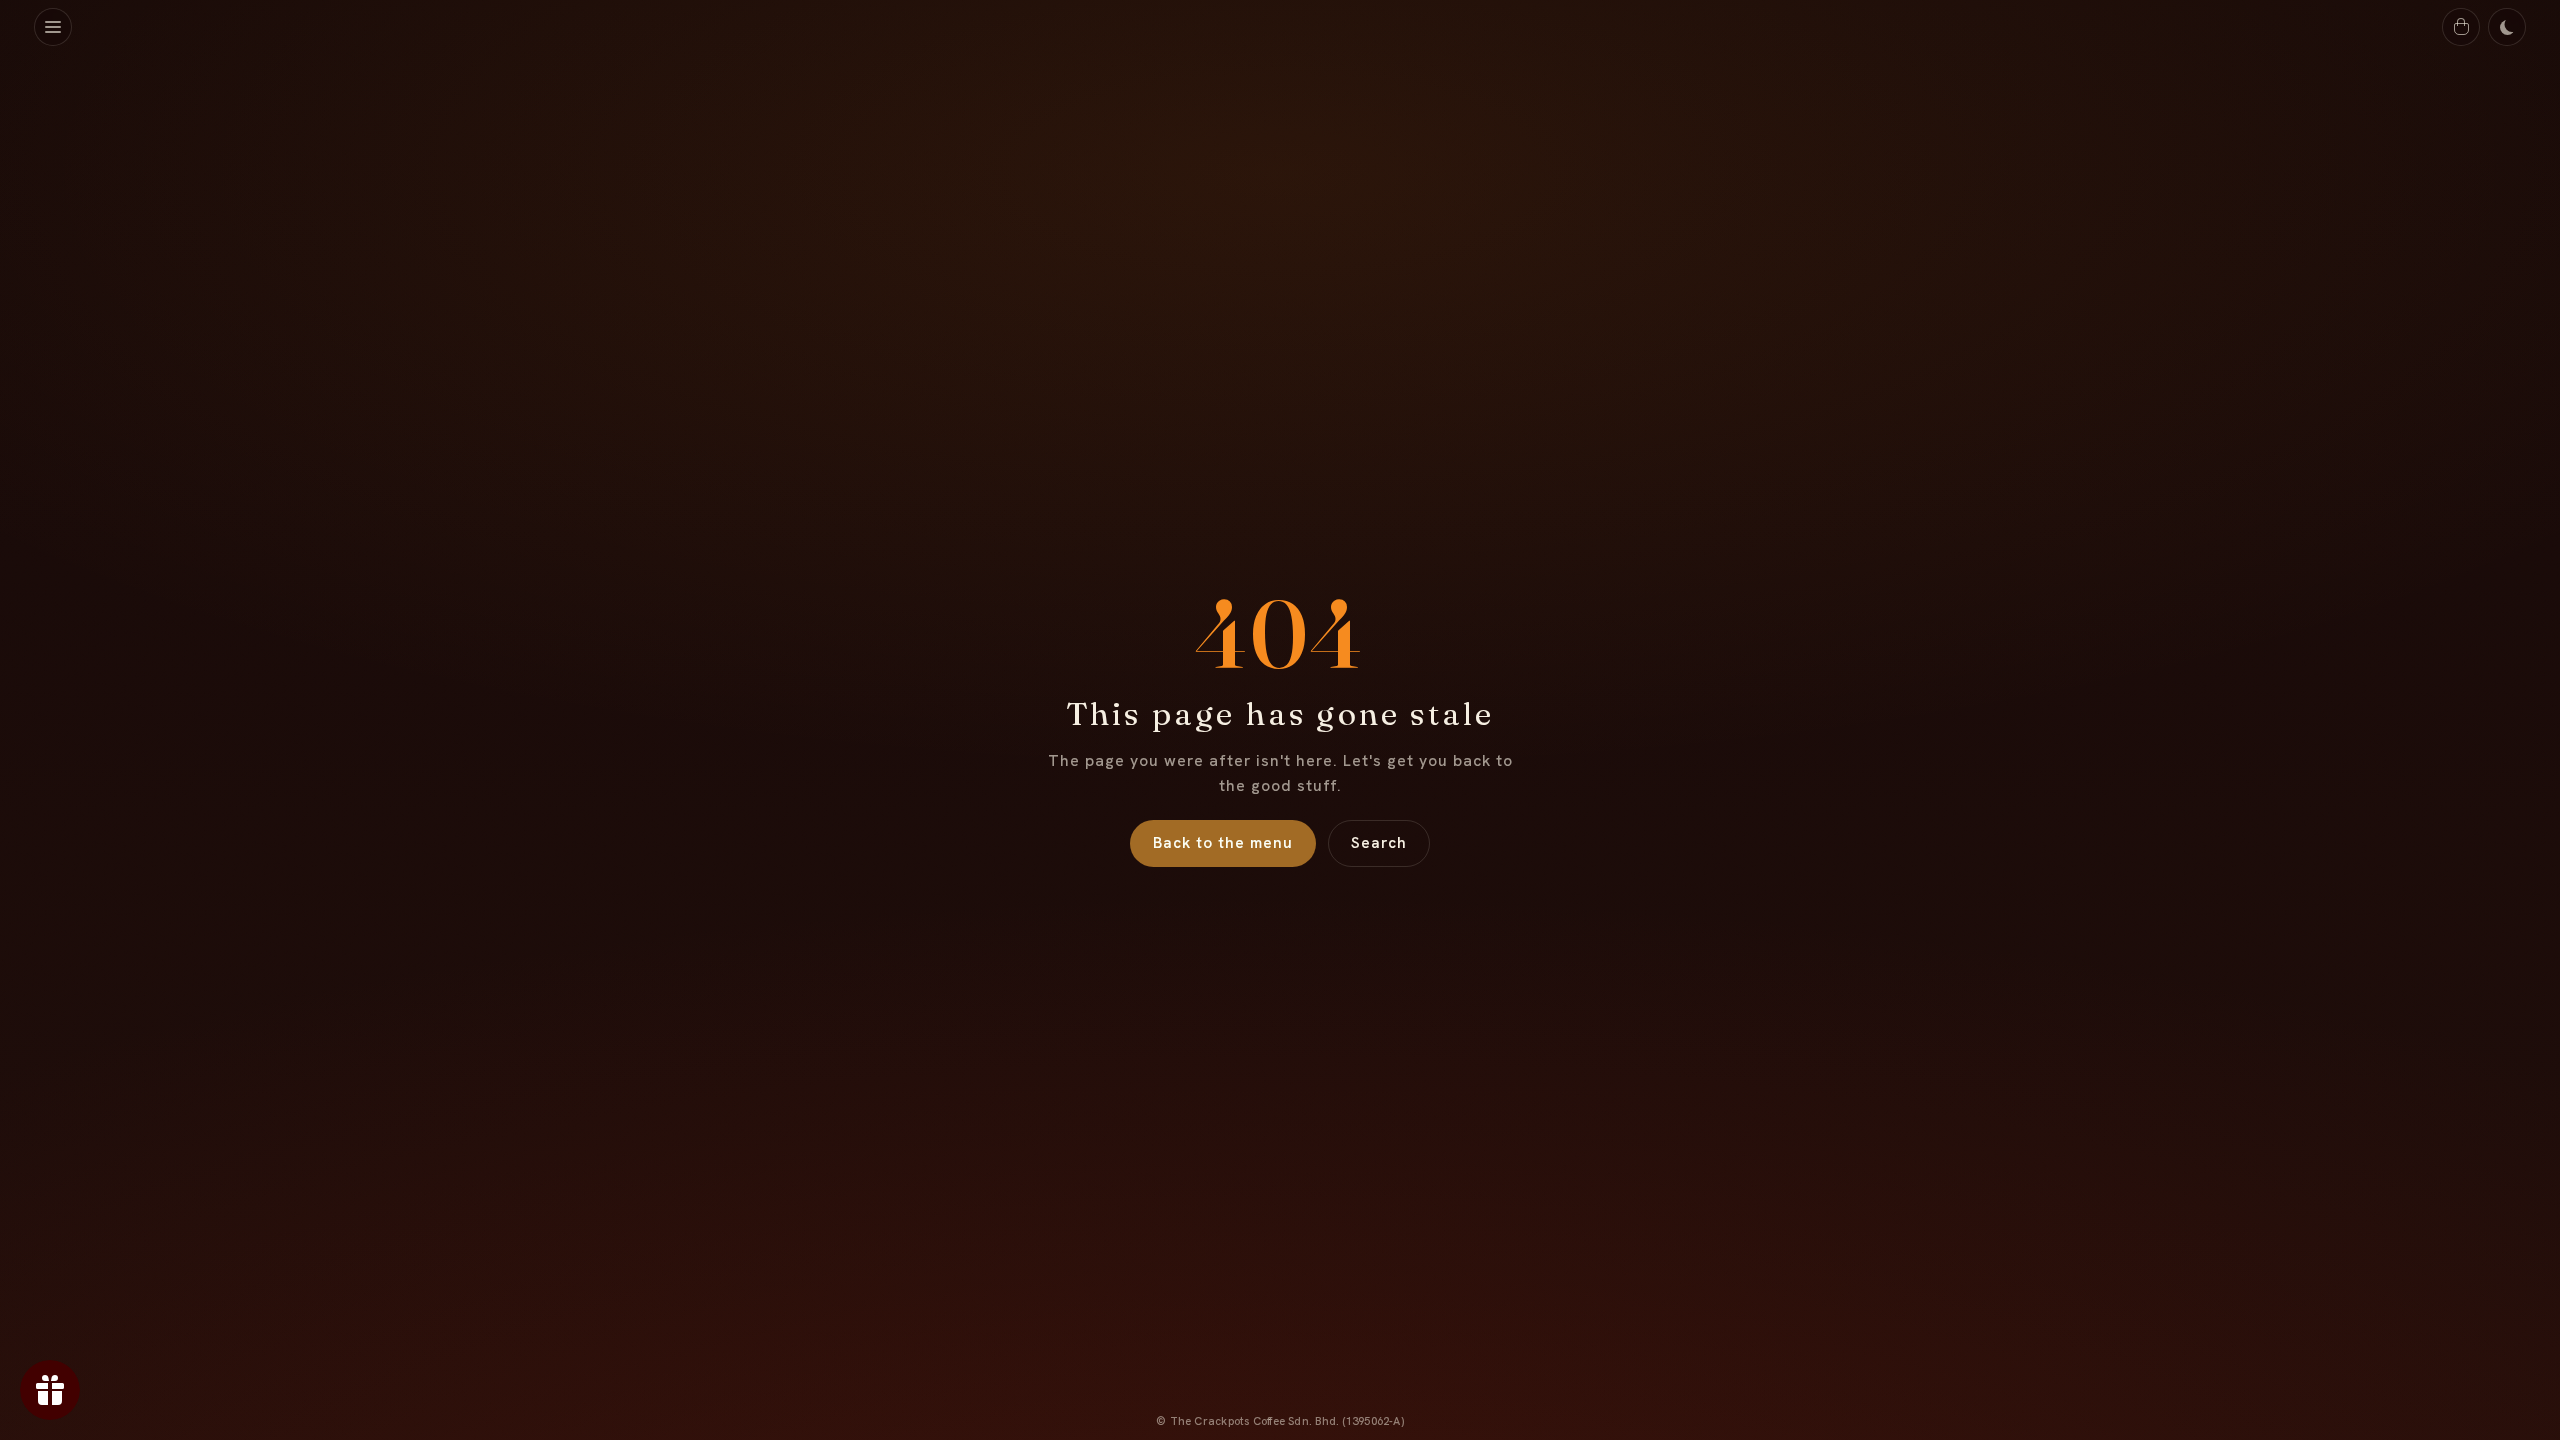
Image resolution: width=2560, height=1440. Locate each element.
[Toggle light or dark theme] (2507, 27)
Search (1379, 843)
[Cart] (2461, 27)
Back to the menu (1223, 843)
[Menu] (53, 27)
